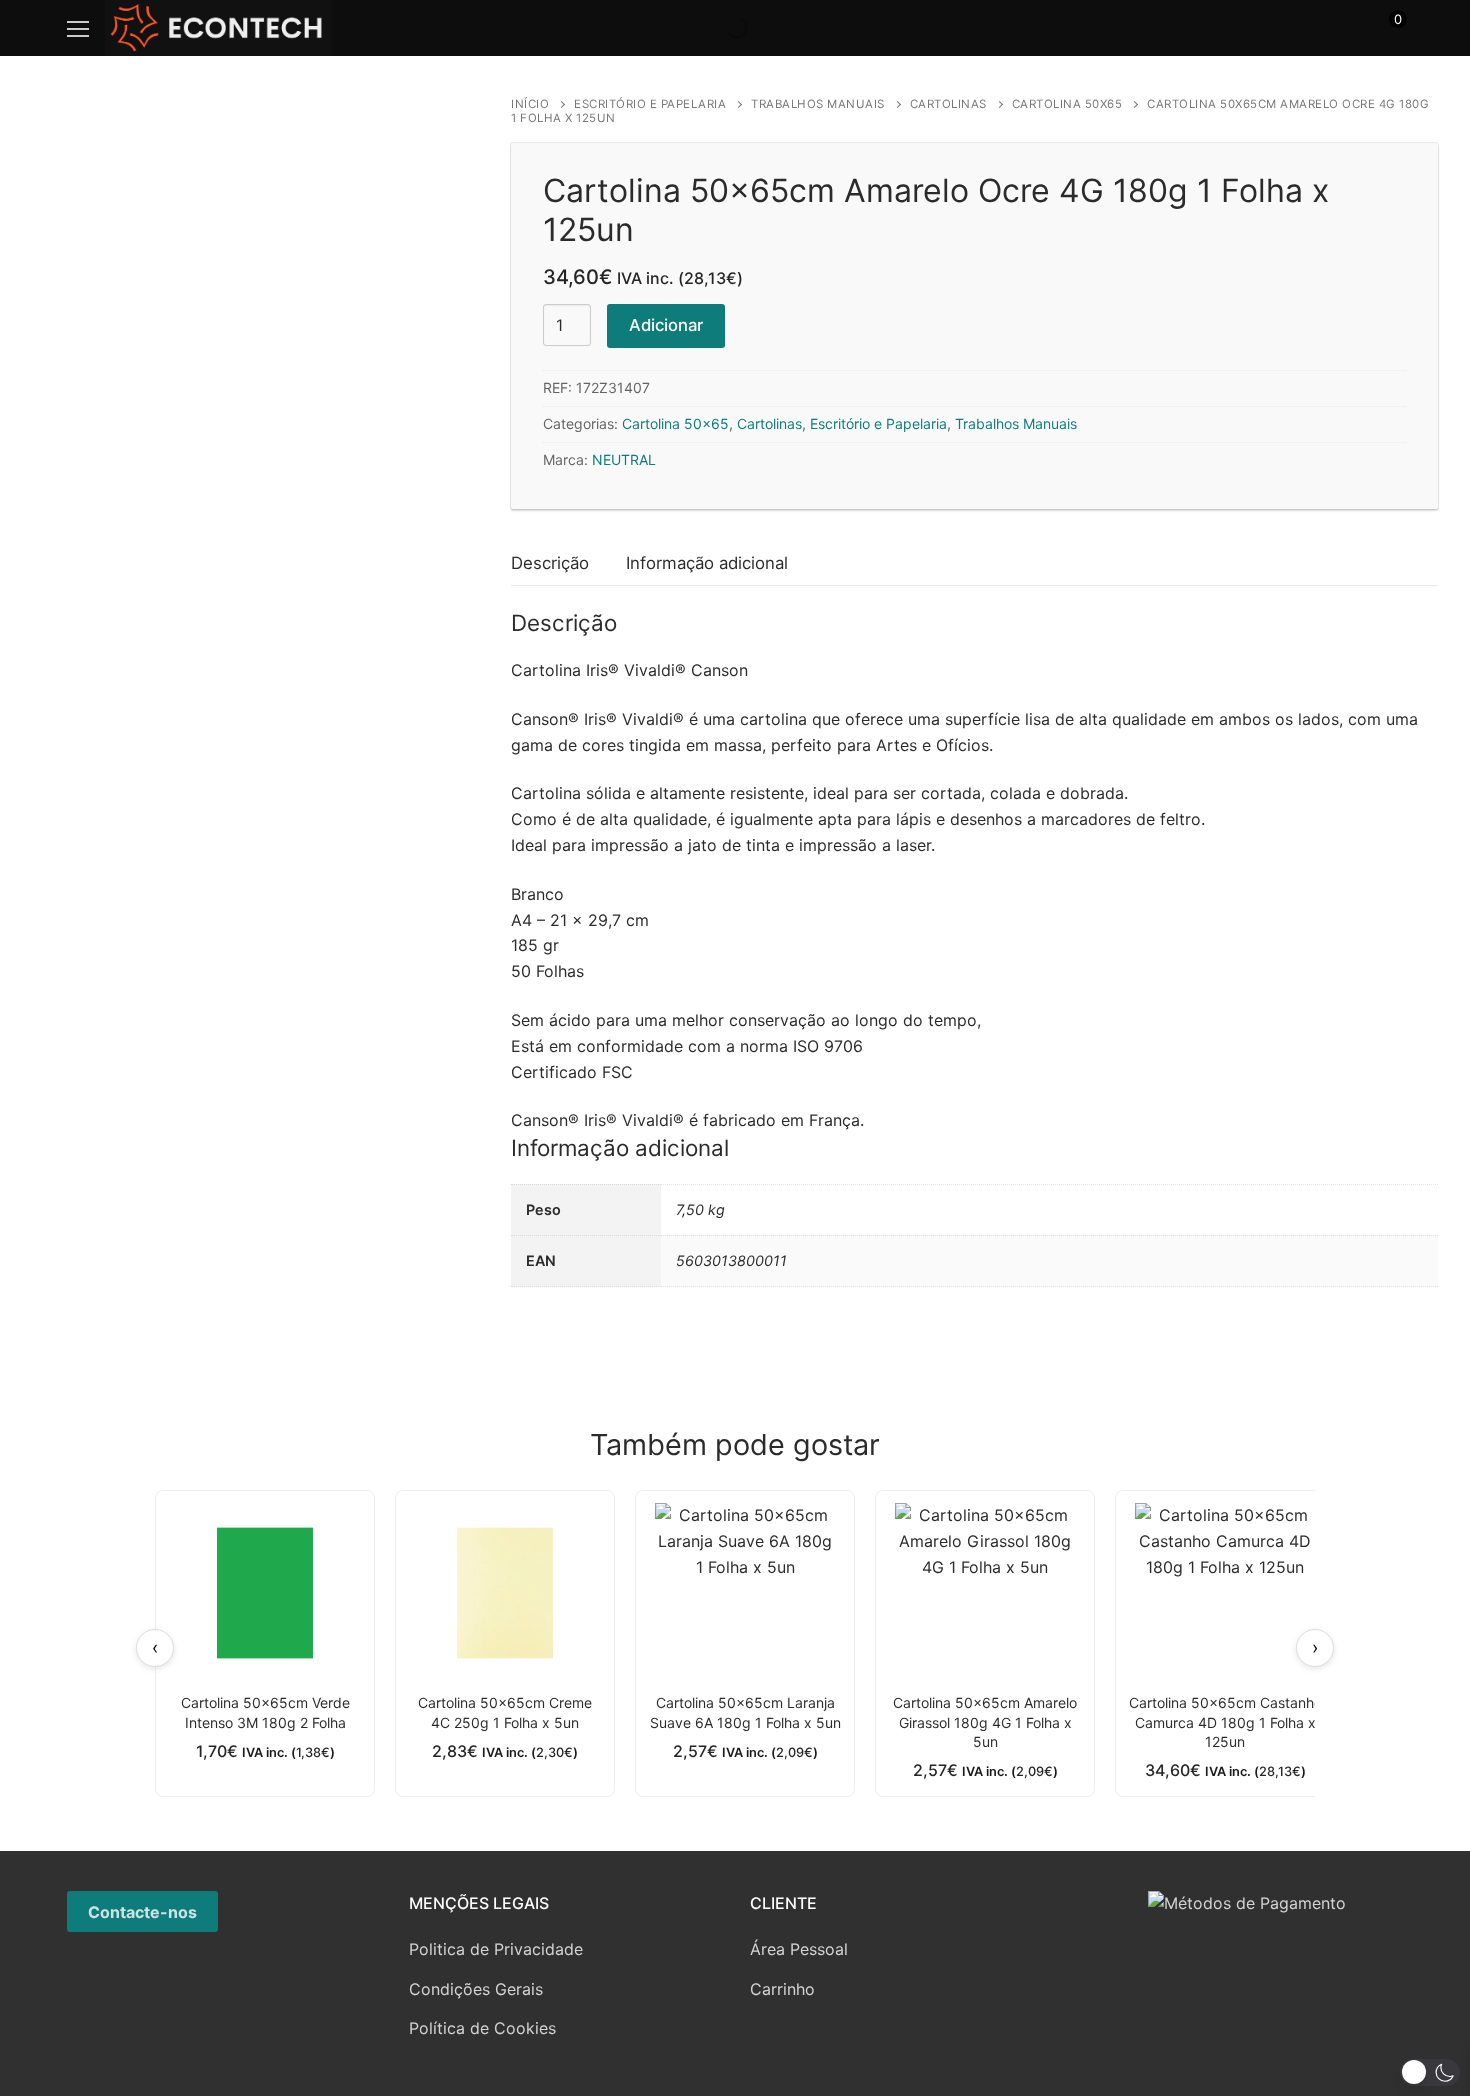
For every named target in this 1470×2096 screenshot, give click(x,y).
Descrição (550, 563)
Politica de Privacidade (496, 1949)
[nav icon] (78, 28)
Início (530, 104)
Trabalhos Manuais (818, 104)
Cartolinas (948, 104)
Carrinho (782, 1989)
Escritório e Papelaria (650, 104)
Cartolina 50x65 (1067, 104)
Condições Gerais (476, 1989)
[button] (1430, 2072)
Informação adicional (707, 563)
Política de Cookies (482, 2028)
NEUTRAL (624, 459)
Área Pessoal (799, 1949)
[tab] (550, 563)
